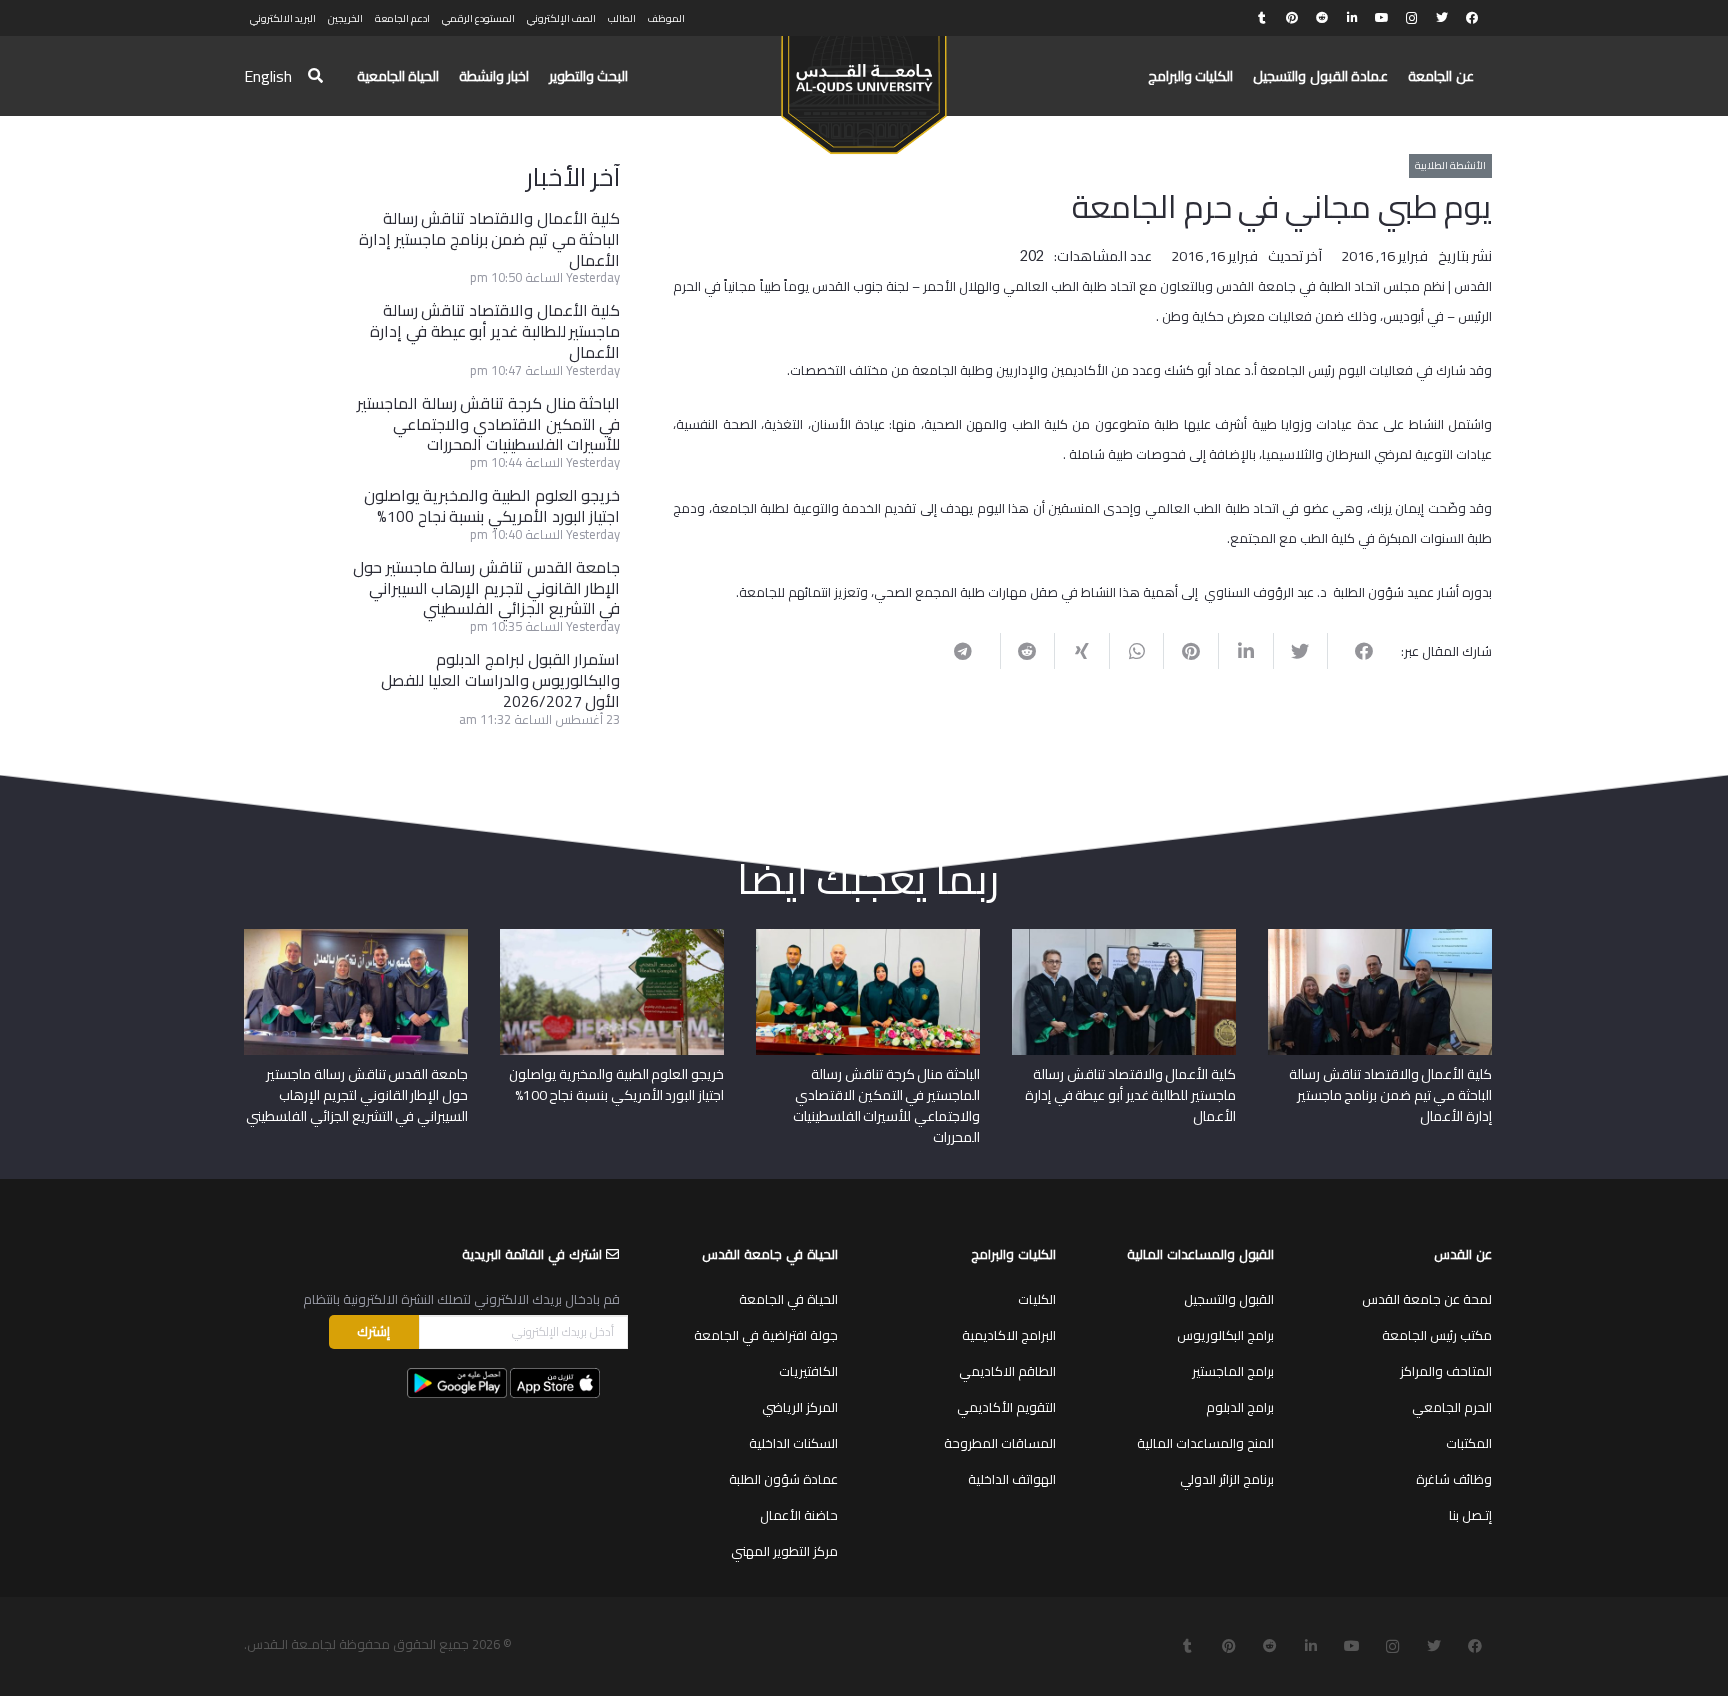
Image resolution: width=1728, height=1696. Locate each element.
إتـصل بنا (1470, 1515)
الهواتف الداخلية (1012, 1479)
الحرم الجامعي (1452, 1407)
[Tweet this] (1300, 651)
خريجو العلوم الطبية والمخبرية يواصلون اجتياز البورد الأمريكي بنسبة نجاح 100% (492, 505)
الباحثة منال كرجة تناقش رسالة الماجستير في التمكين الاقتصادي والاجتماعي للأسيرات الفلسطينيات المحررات (488, 424)
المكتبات (1469, 1443)
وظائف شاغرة (1454, 1479)
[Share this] (1354, 651)
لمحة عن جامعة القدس (1427, 1299)
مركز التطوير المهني (784, 1551)
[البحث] (315, 76)
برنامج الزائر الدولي (1227, 1479)
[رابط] (863, 86)
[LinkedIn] (1352, 18)
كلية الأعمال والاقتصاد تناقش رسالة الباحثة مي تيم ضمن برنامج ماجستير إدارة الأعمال (489, 239)
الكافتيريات (808, 1371)
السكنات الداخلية (793, 1443)
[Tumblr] (1262, 18)
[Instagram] (1412, 18)
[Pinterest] (1292, 18)
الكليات (1037, 1299)
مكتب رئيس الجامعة (1437, 1335)
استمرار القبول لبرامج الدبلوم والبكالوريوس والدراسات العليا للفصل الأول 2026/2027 (500, 680)
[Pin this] (1190, 651)
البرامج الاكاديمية (1009, 1335)
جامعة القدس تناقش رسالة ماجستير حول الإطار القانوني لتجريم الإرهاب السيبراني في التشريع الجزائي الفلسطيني (486, 588)
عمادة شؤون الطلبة (783, 1479)
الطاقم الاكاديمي (1007, 1371)
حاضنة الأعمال (799, 1515)
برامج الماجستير (1233, 1371)
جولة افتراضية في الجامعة (766, 1335)
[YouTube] (1382, 18)
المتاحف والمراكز (1446, 1371)
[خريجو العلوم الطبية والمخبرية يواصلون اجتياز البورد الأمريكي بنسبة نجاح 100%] (612, 936)
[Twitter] (1442, 18)
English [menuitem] (268, 76)
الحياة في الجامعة (788, 1299)
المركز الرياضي (800, 1407)
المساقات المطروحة (1000, 1443)
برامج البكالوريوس (1225, 1335)
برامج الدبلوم (1240, 1407)
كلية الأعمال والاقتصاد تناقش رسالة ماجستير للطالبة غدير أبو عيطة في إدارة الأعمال (495, 331)
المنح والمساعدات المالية (1205, 1443)
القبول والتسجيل (1229, 1299)
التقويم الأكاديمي (1006, 1407)
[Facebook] (1472, 18)
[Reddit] (1322, 18)
